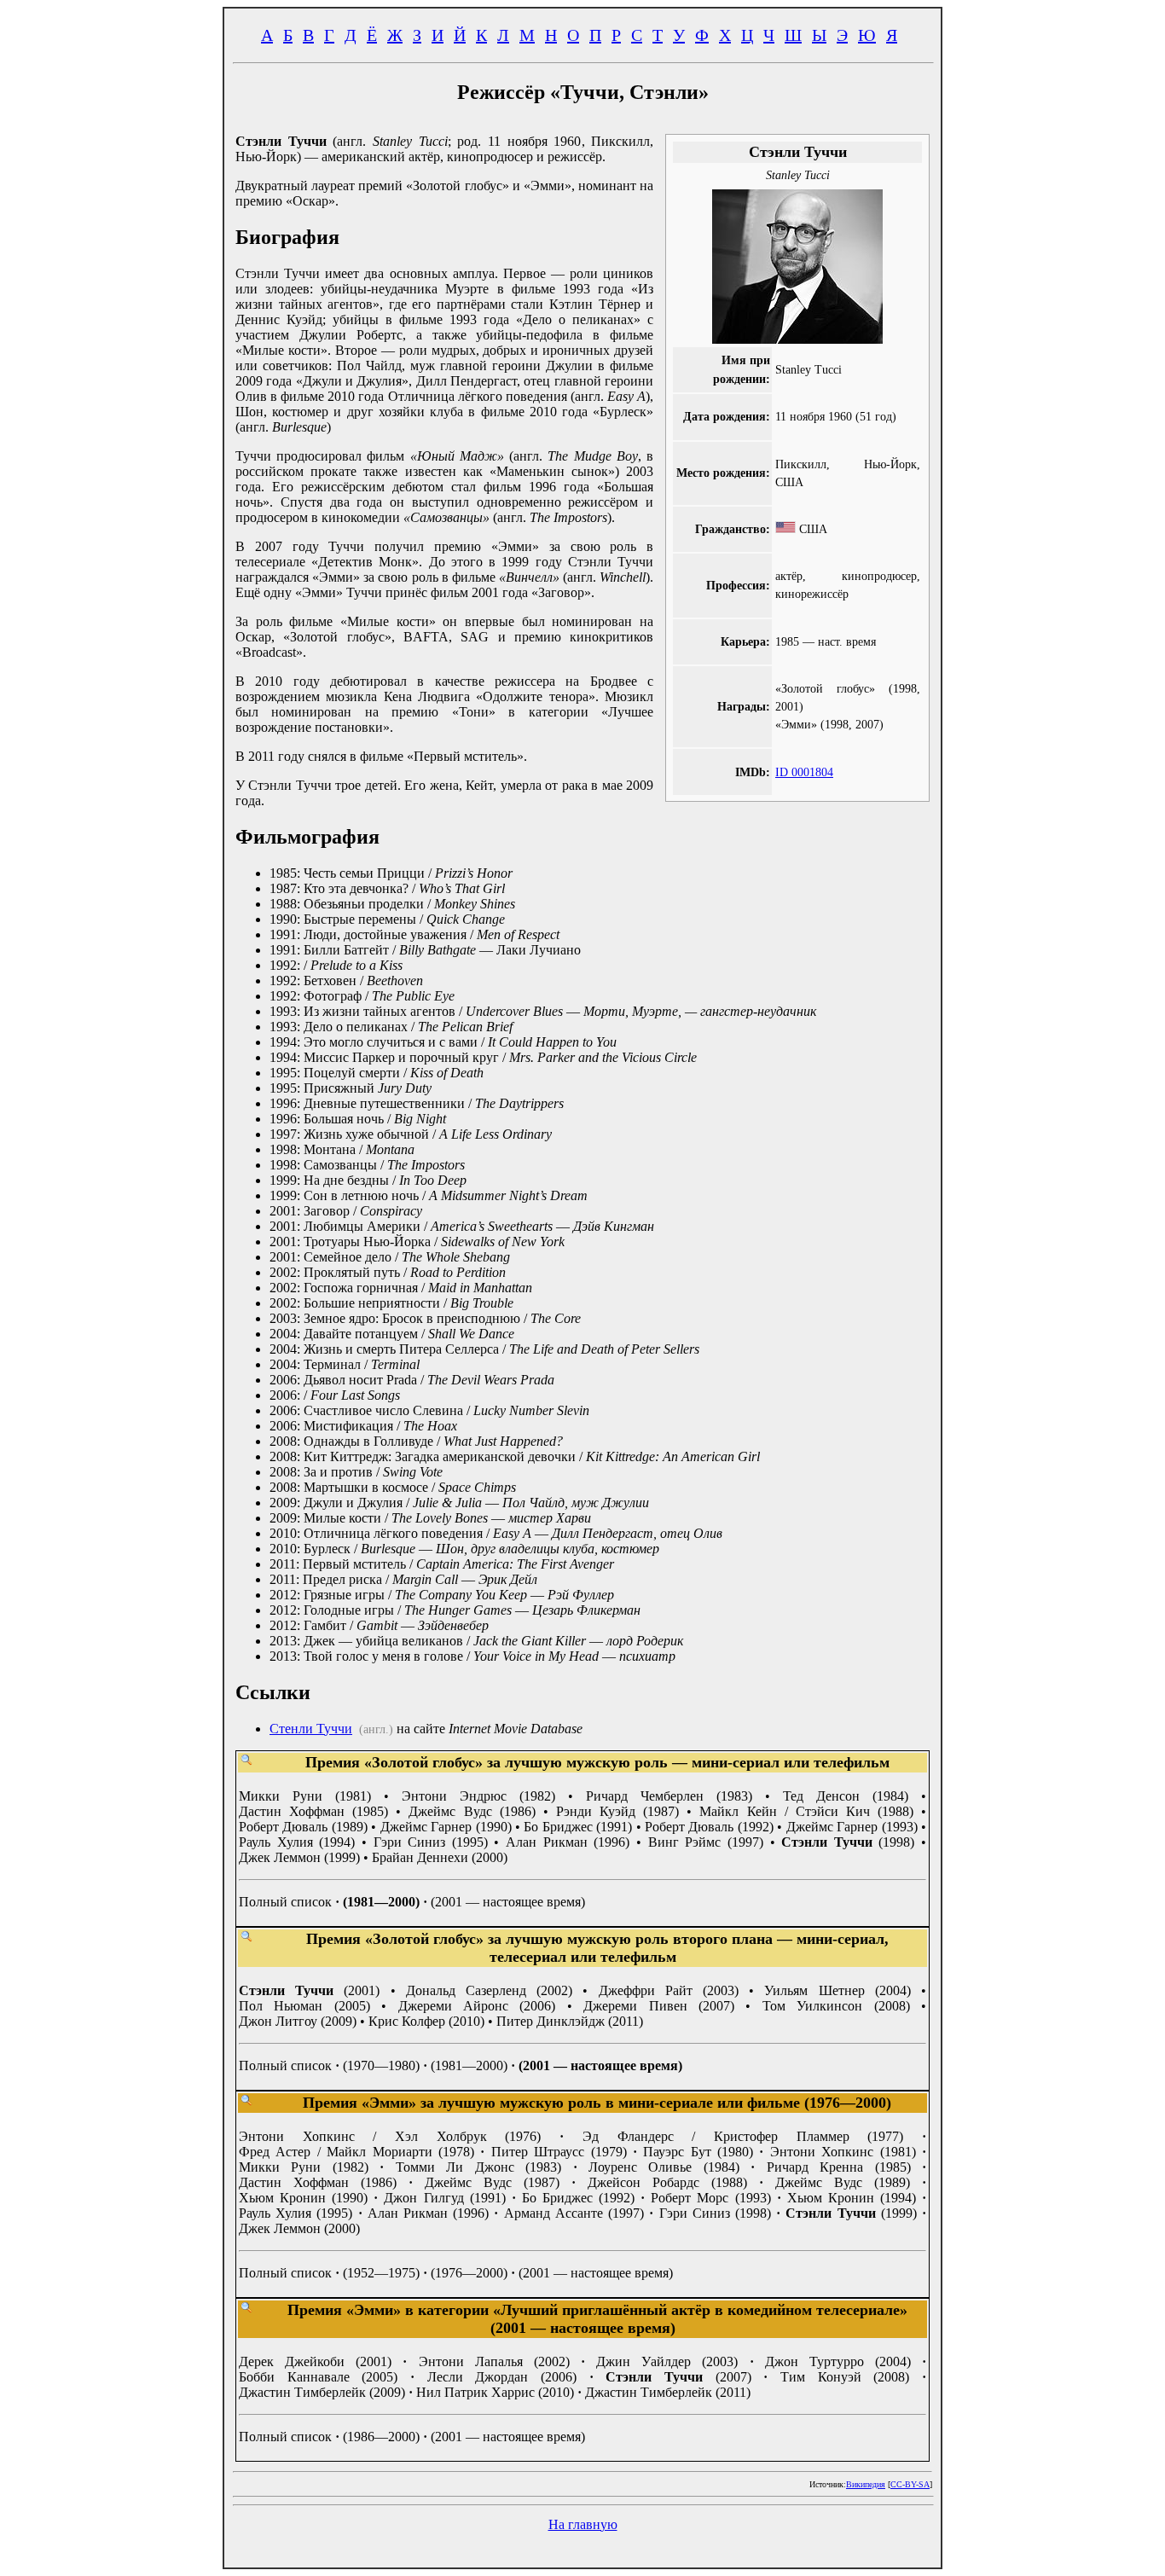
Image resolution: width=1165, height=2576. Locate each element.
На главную (583, 2524)
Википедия (866, 2484)
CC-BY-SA (910, 2484)
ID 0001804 (804, 772)
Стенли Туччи (311, 1729)
